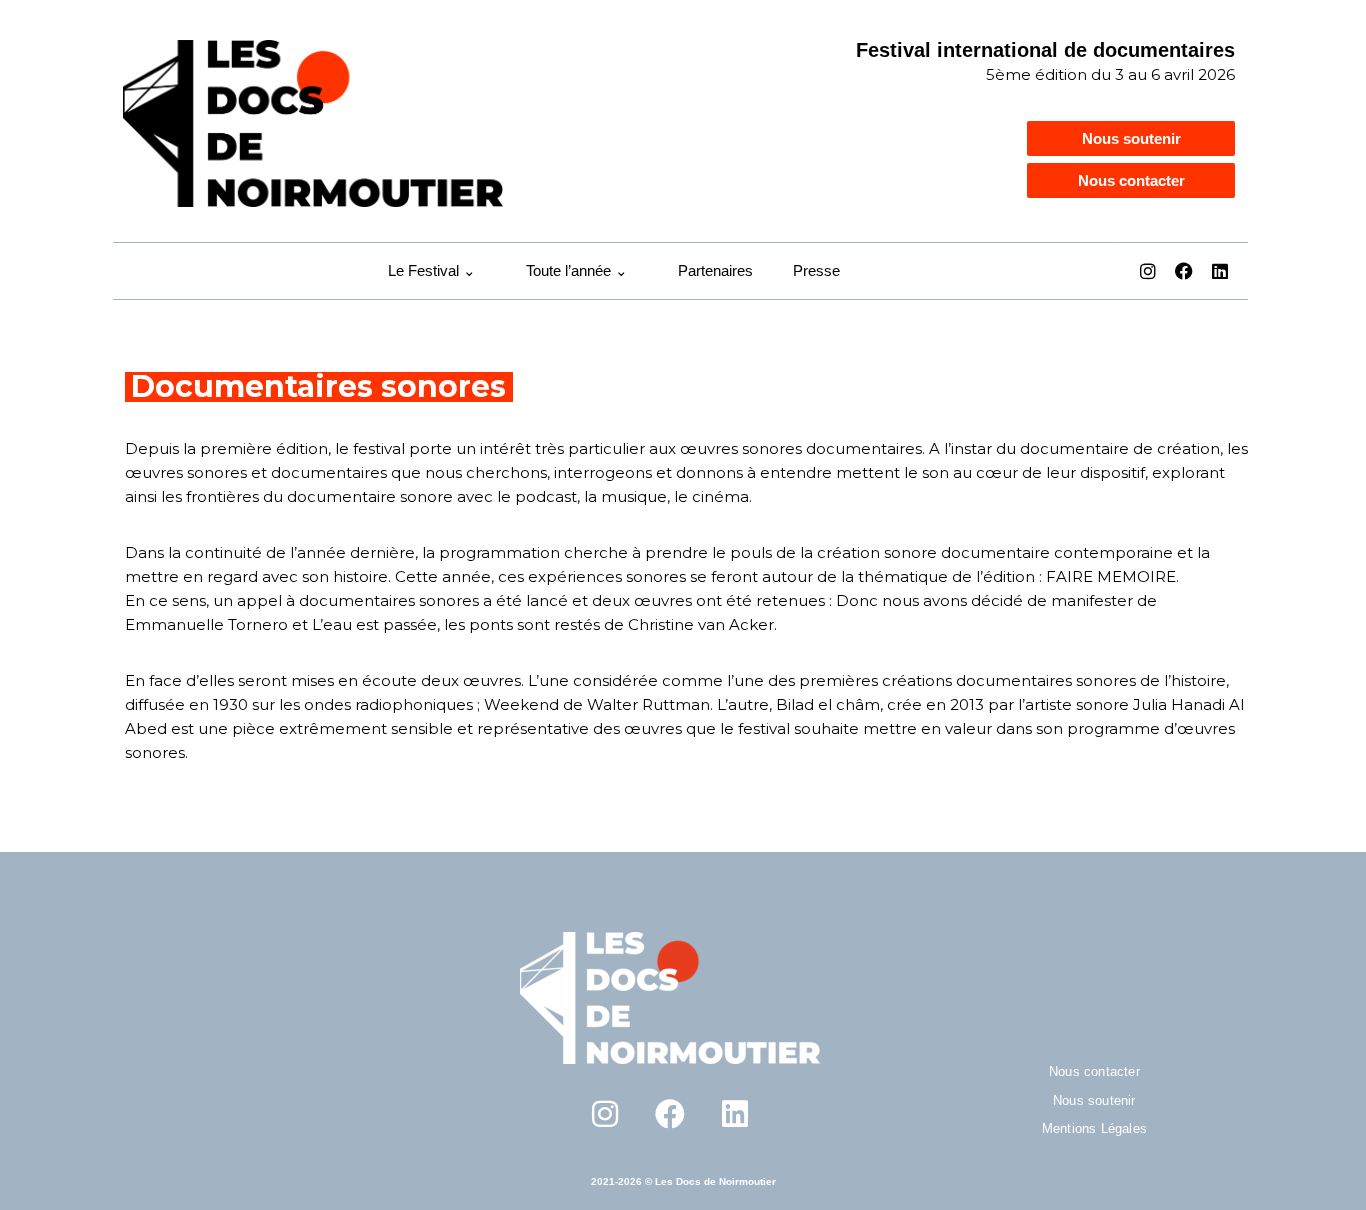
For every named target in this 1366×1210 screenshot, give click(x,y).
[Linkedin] (1220, 271)
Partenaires (715, 270)
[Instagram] (1148, 271)
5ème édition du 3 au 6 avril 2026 (1110, 74)
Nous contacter (1094, 1071)
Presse (816, 270)
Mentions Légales (1094, 1128)
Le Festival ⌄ (432, 270)
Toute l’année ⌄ (577, 270)
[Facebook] (1184, 271)
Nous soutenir (1094, 1100)
